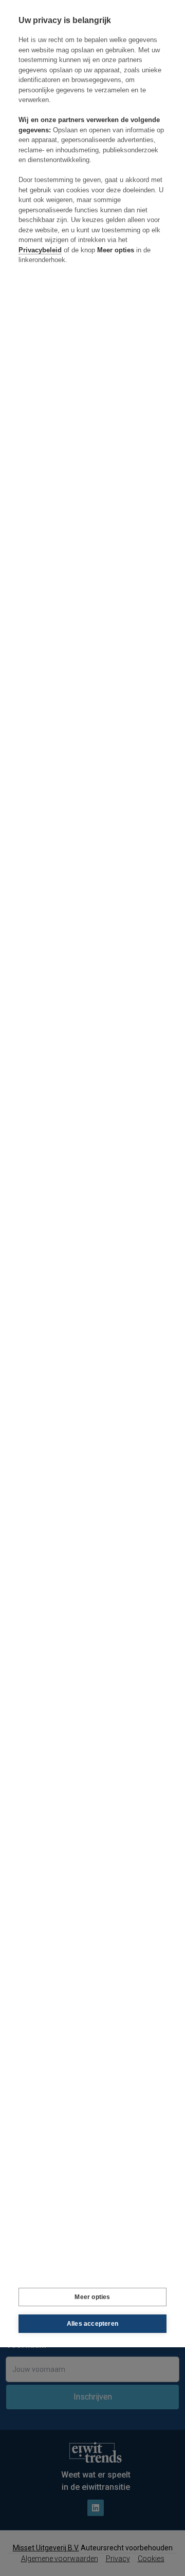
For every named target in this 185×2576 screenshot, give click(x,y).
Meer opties (92, 2297)
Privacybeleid (40, 250)
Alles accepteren (92, 2324)
